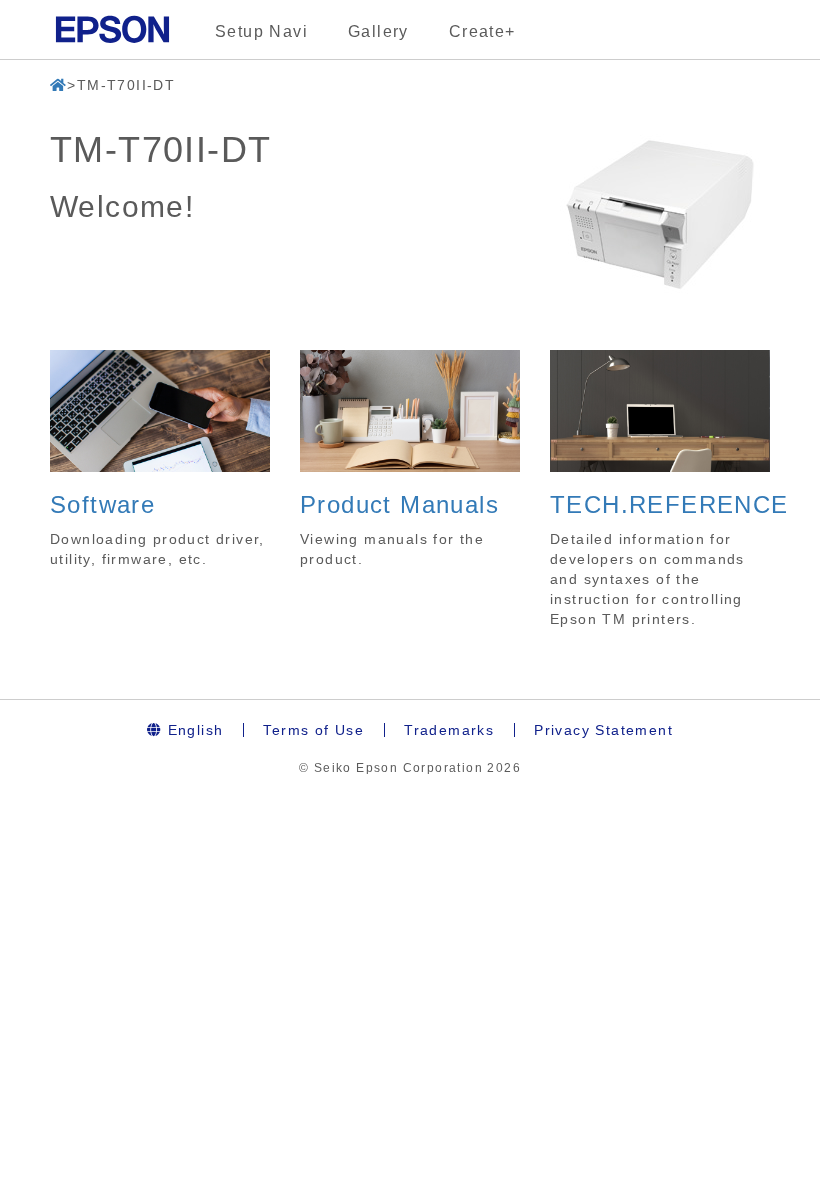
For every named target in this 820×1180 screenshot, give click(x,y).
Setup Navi (261, 31)
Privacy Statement (603, 730)
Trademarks (449, 730)
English (192, 730)
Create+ (482, 31)
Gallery (378, 31)
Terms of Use (313, 730)
